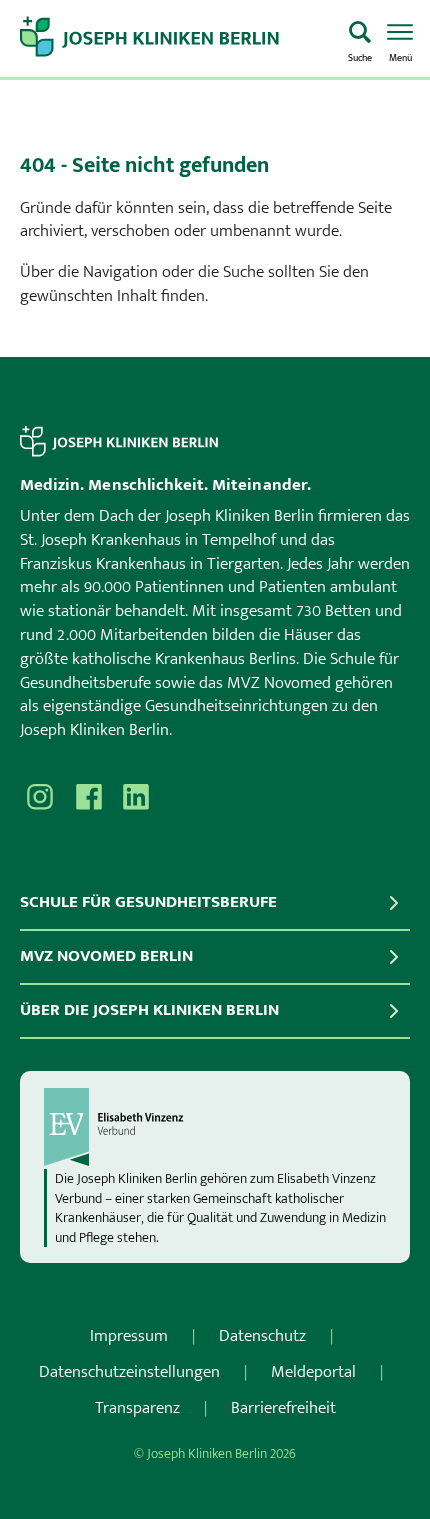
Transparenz (137, 1408)
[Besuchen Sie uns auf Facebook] (88, 797)
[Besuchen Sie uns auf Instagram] (40, 797)
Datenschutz (262, 1336)
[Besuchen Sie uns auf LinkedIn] (136, 797)
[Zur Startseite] (176, 39)
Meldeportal (313, 1372)
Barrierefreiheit (283, 1408)
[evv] (215, 1127)
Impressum (129, 1336)
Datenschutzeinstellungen (129, 1372)
